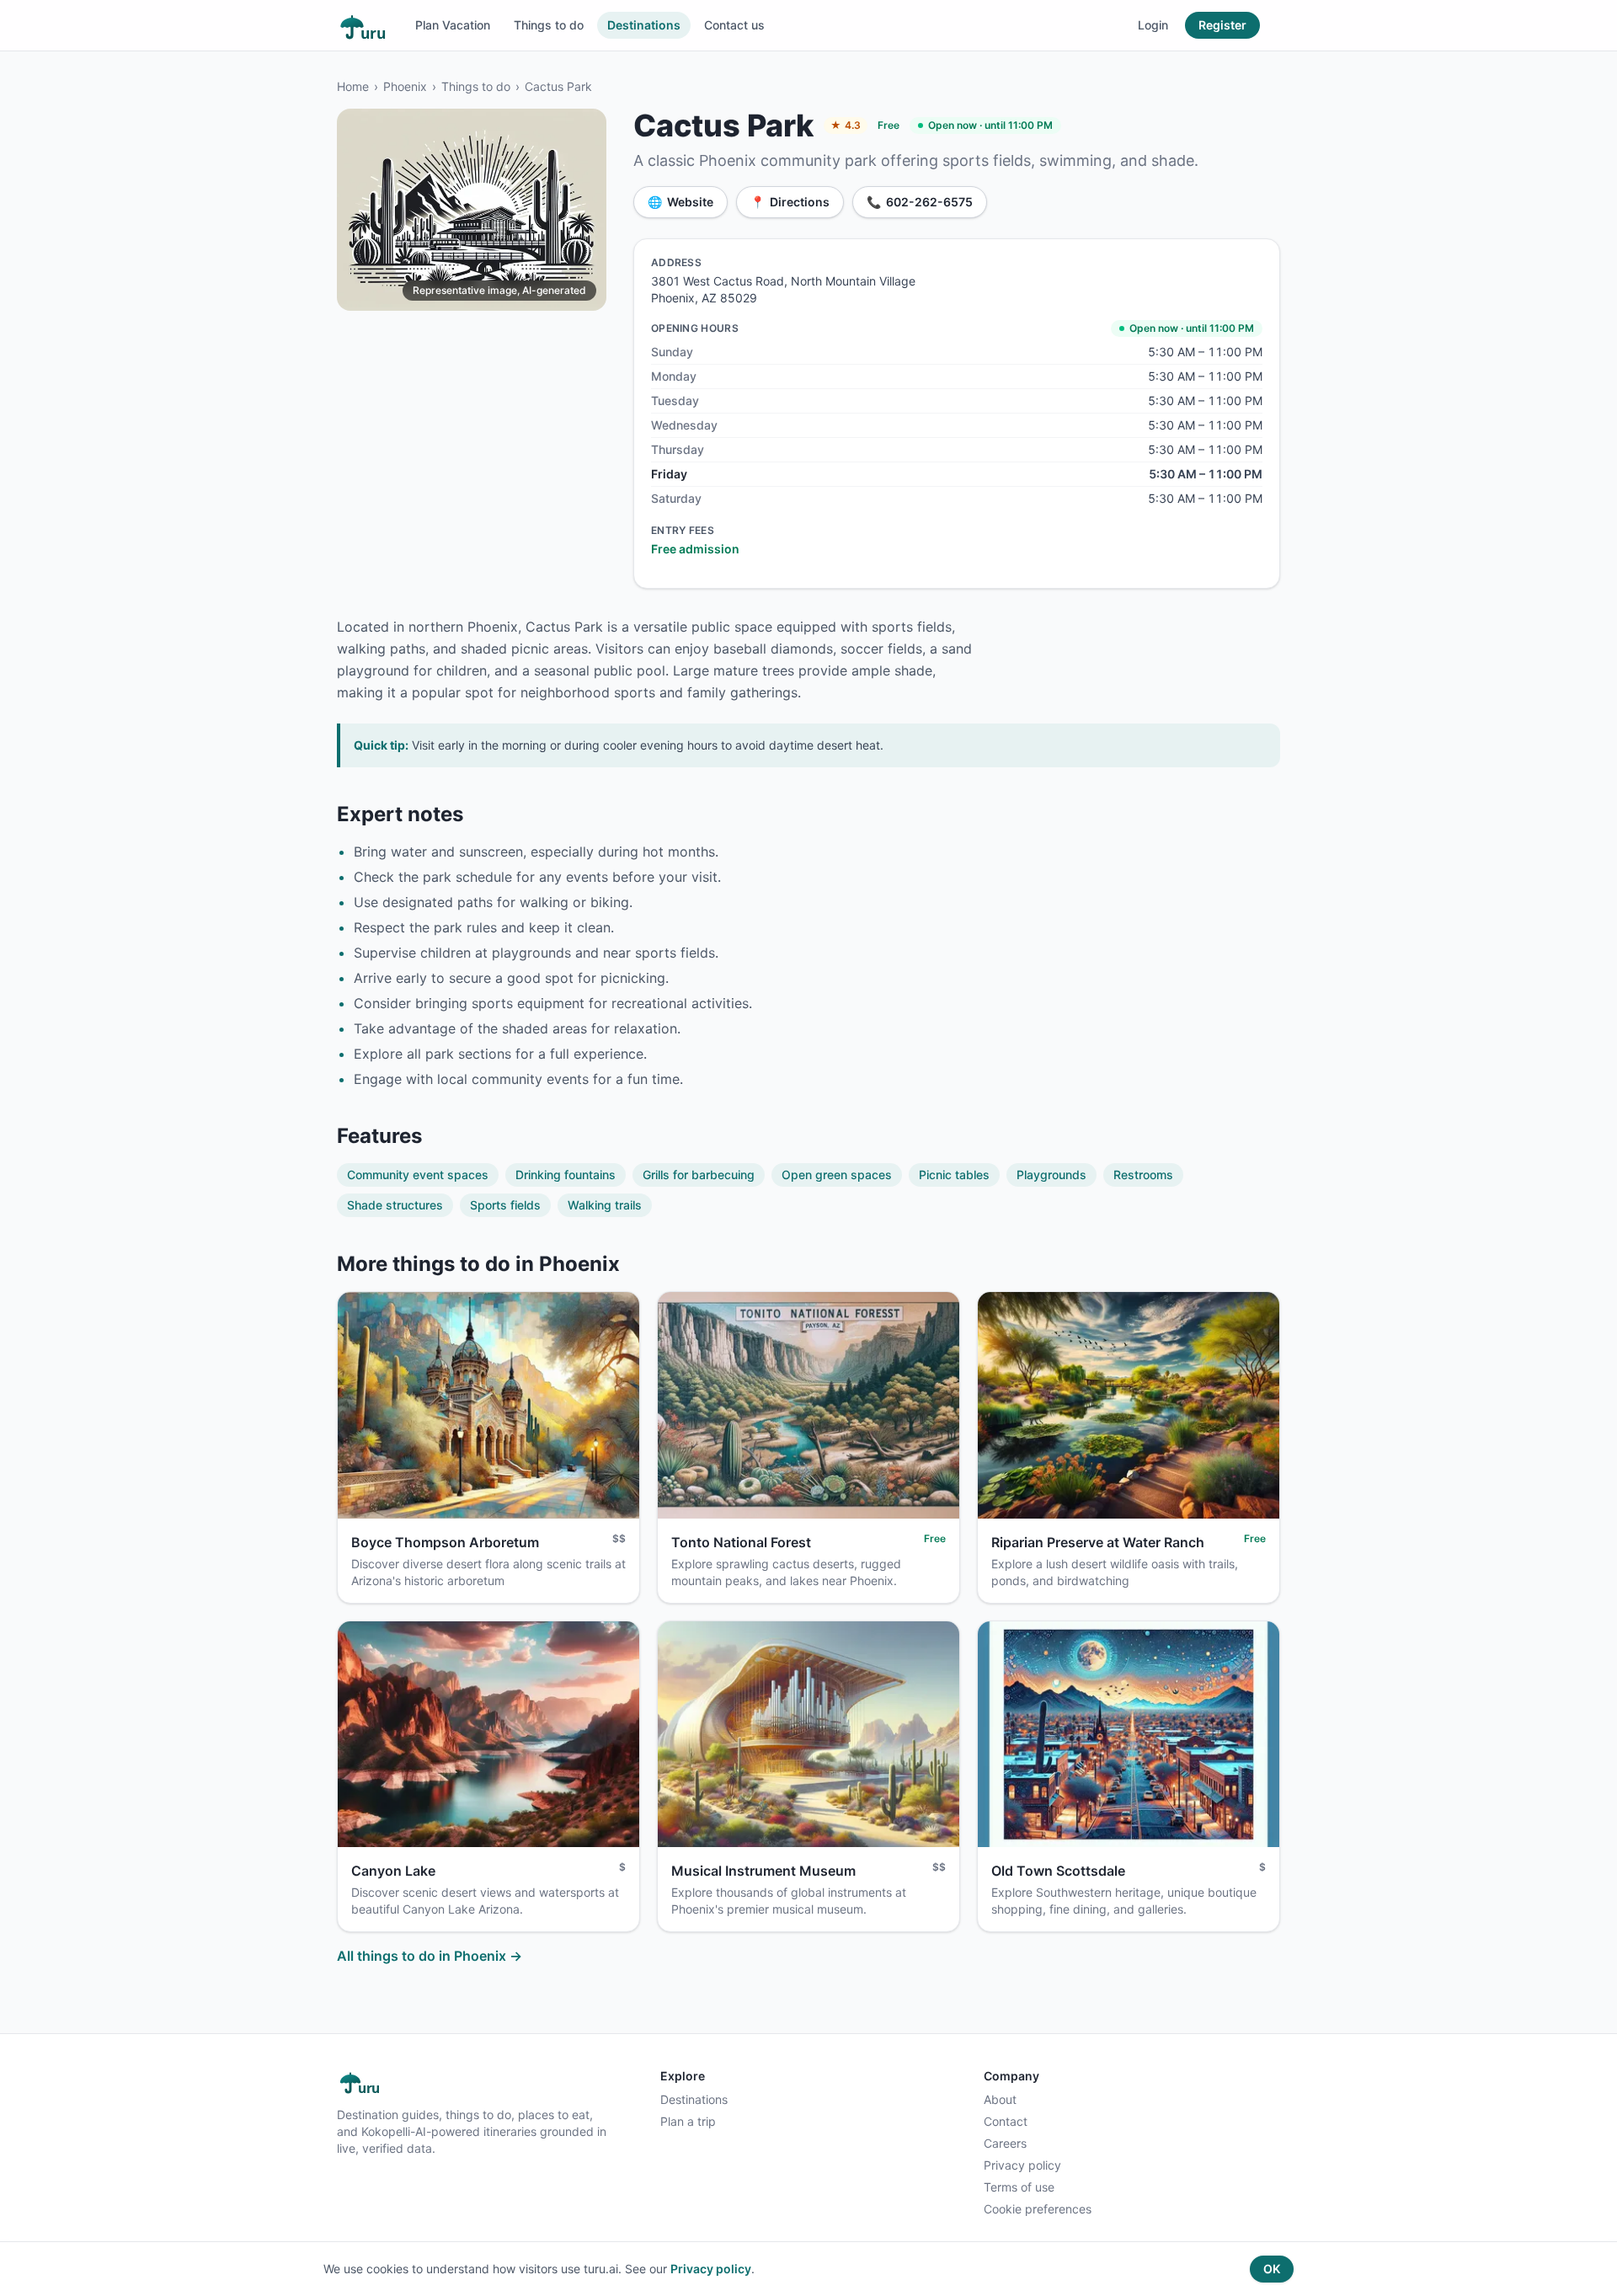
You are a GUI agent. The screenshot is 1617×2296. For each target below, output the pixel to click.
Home (353, 86)
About (1000, 2099)
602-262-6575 (920, 202)
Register (1222, 25)
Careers (1005, 2143)
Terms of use (1019, 2187)
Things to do (549, 25)
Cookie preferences (1038, 2209)
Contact (1006, 2121)
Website (680, 202)
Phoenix (405, 86)
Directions (790, 202)
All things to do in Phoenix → (430, 1956)
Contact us (734, 25)
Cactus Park (558, 86)
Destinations (644, 25)
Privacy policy (1022, 2165)
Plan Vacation (453, 25)
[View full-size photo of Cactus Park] (472, 210)
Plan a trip (688, 2121)
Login (1153, 25)
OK (1272, 2269)
